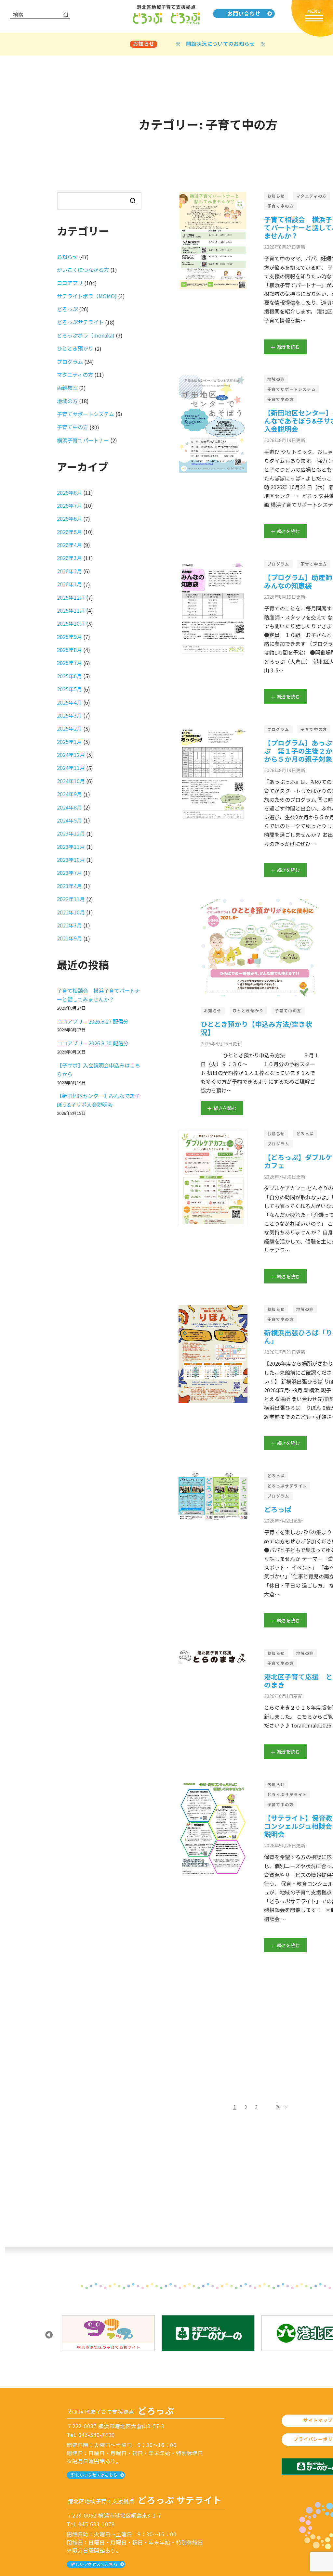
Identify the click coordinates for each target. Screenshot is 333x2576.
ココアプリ (70, 283)
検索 (133, 200)
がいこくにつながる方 (83, 270)
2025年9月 (69, 637)
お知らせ (276, 196)
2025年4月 (69, 702)
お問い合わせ (244, 13)
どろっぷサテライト (287, 1486)
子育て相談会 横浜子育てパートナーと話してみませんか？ (99, 995)
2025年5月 (69, 689)
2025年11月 (71, 610)
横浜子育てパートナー (83, 440)
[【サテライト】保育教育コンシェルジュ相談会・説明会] (213, 1829)
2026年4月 (69, 545)
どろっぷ (305, 1134)
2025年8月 (69, 650)
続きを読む (288, 347)
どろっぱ (278, 1509)
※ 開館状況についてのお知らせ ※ (220, 44)
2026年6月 (69, 518)
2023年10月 (71, 860)
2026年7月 (69, 505)
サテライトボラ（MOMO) (87, 296)
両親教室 (67, 388)
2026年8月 (69, 492)
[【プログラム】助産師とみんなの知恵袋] (213, 609)
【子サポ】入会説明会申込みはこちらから (99, 1070)
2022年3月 (69, 925)
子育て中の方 (281, 206)
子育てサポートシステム (292, 389)
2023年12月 (71, 833)
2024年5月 (69, 820)
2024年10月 (71, 781)
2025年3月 (69, 715)
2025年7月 (69, 663)
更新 (285, 246)
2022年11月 (71, 899)
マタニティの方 (312, 196)
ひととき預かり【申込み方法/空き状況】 (256, 1028)
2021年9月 (69, 938)
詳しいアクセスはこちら (94, 2475)
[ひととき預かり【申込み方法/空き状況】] (260, 948)
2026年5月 (69, 532)
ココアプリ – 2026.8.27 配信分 (93, 1021)
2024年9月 (69, 794)
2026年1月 (69, 584)
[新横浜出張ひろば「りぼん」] (213, 1354)
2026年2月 (69, 571)
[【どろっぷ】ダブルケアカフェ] (213, 1178)
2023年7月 (69, 873)
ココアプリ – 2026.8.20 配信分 (93, 1043)
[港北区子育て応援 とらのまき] (213, 1657)
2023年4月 (69, 886)
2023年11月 (71, 847)
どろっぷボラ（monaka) (86, 335)
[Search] (66, 15)
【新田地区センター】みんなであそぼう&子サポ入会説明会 (99, 1100)
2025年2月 (69, 728)
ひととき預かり (248, 1010)
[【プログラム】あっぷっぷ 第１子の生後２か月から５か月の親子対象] (213, 774)
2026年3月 (69, 558)
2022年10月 (71, 912)
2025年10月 (71, 623)
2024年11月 (71, 768)
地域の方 (276, 379)
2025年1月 (69, 742)
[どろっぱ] (213, 1496)
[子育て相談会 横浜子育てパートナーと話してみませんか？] (213, 241)
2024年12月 (71, 755)
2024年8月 (69, 807)
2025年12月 (71, 597)
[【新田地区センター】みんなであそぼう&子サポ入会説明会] (213, 424)
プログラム (278, 564)
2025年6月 (69, 676)
